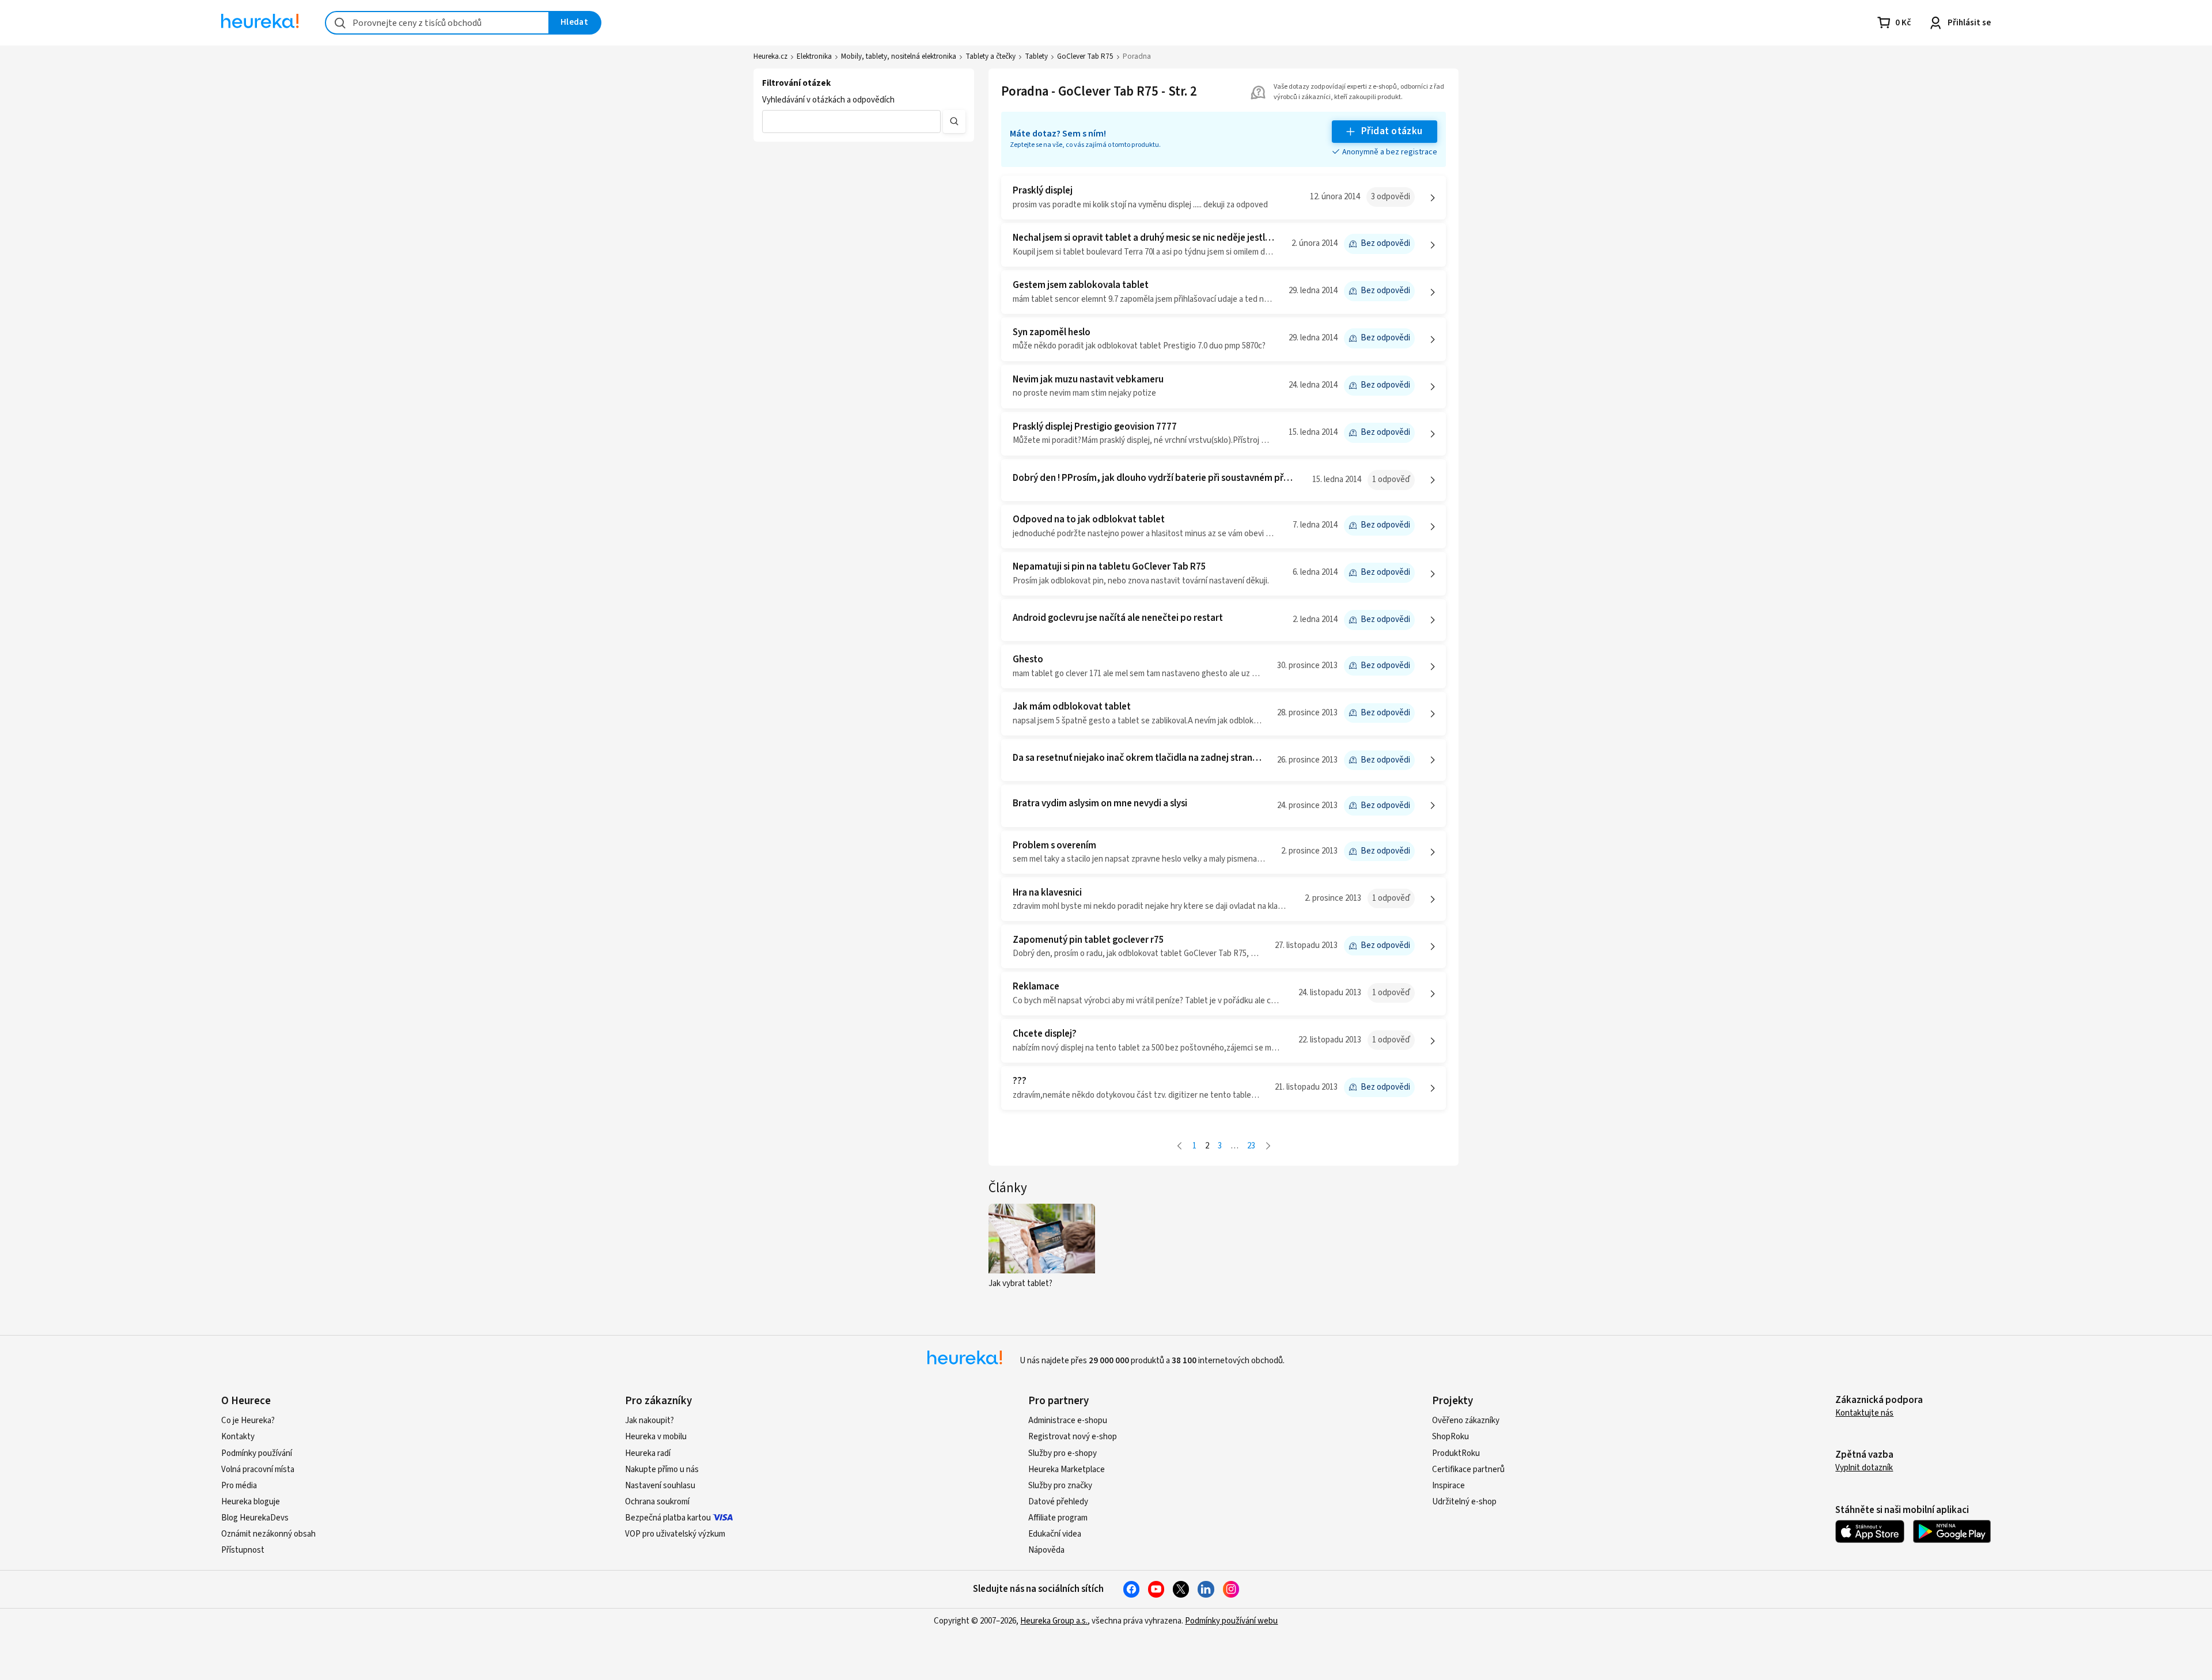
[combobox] (437, 23)
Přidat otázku (1392, 131)
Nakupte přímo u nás (662, 1469)
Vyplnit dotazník (1864, 1468)
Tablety (1036, 56)
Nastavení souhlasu (660, 1486)
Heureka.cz (770, 56)
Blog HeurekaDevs (255, 1518)
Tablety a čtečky (991, 56)
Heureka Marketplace (1067, 1469)
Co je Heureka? (248, 1421)
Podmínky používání (257, 1453)
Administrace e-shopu (1068, 1421)
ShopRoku (1450, 1437)
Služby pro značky (1060, 1486)
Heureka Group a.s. (1054, 1621)
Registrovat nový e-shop (1073, 1437)
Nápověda (1046, 1550)
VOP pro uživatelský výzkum (675, 1534)
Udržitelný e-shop (1464, 1502)
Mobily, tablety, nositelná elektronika (899, 56)
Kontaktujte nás (1864, 1413)
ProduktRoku (1456, 1453)
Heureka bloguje (251, 1502)
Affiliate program (1058, 1518)
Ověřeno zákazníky (1466, 1421)
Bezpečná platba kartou (668, 1518)
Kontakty (238, 1437)
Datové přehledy (1058, 1502)
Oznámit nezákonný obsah (268, 1534)
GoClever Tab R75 (1085, 56)
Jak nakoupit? (649, 1421)
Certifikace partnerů (1468, 1469)
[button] (851, 122)
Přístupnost (243, 1550)
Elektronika (814, 56)
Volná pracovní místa (258, 1469)
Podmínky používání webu (1231, 1621)
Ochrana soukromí (657, 1502)
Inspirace (1448, 1486)
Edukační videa (1055, 1534)
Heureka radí (648, 1453)
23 (1251, 1146)
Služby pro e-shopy (1063, 1453)
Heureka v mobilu (656, 1437)
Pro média (239, 1486)
